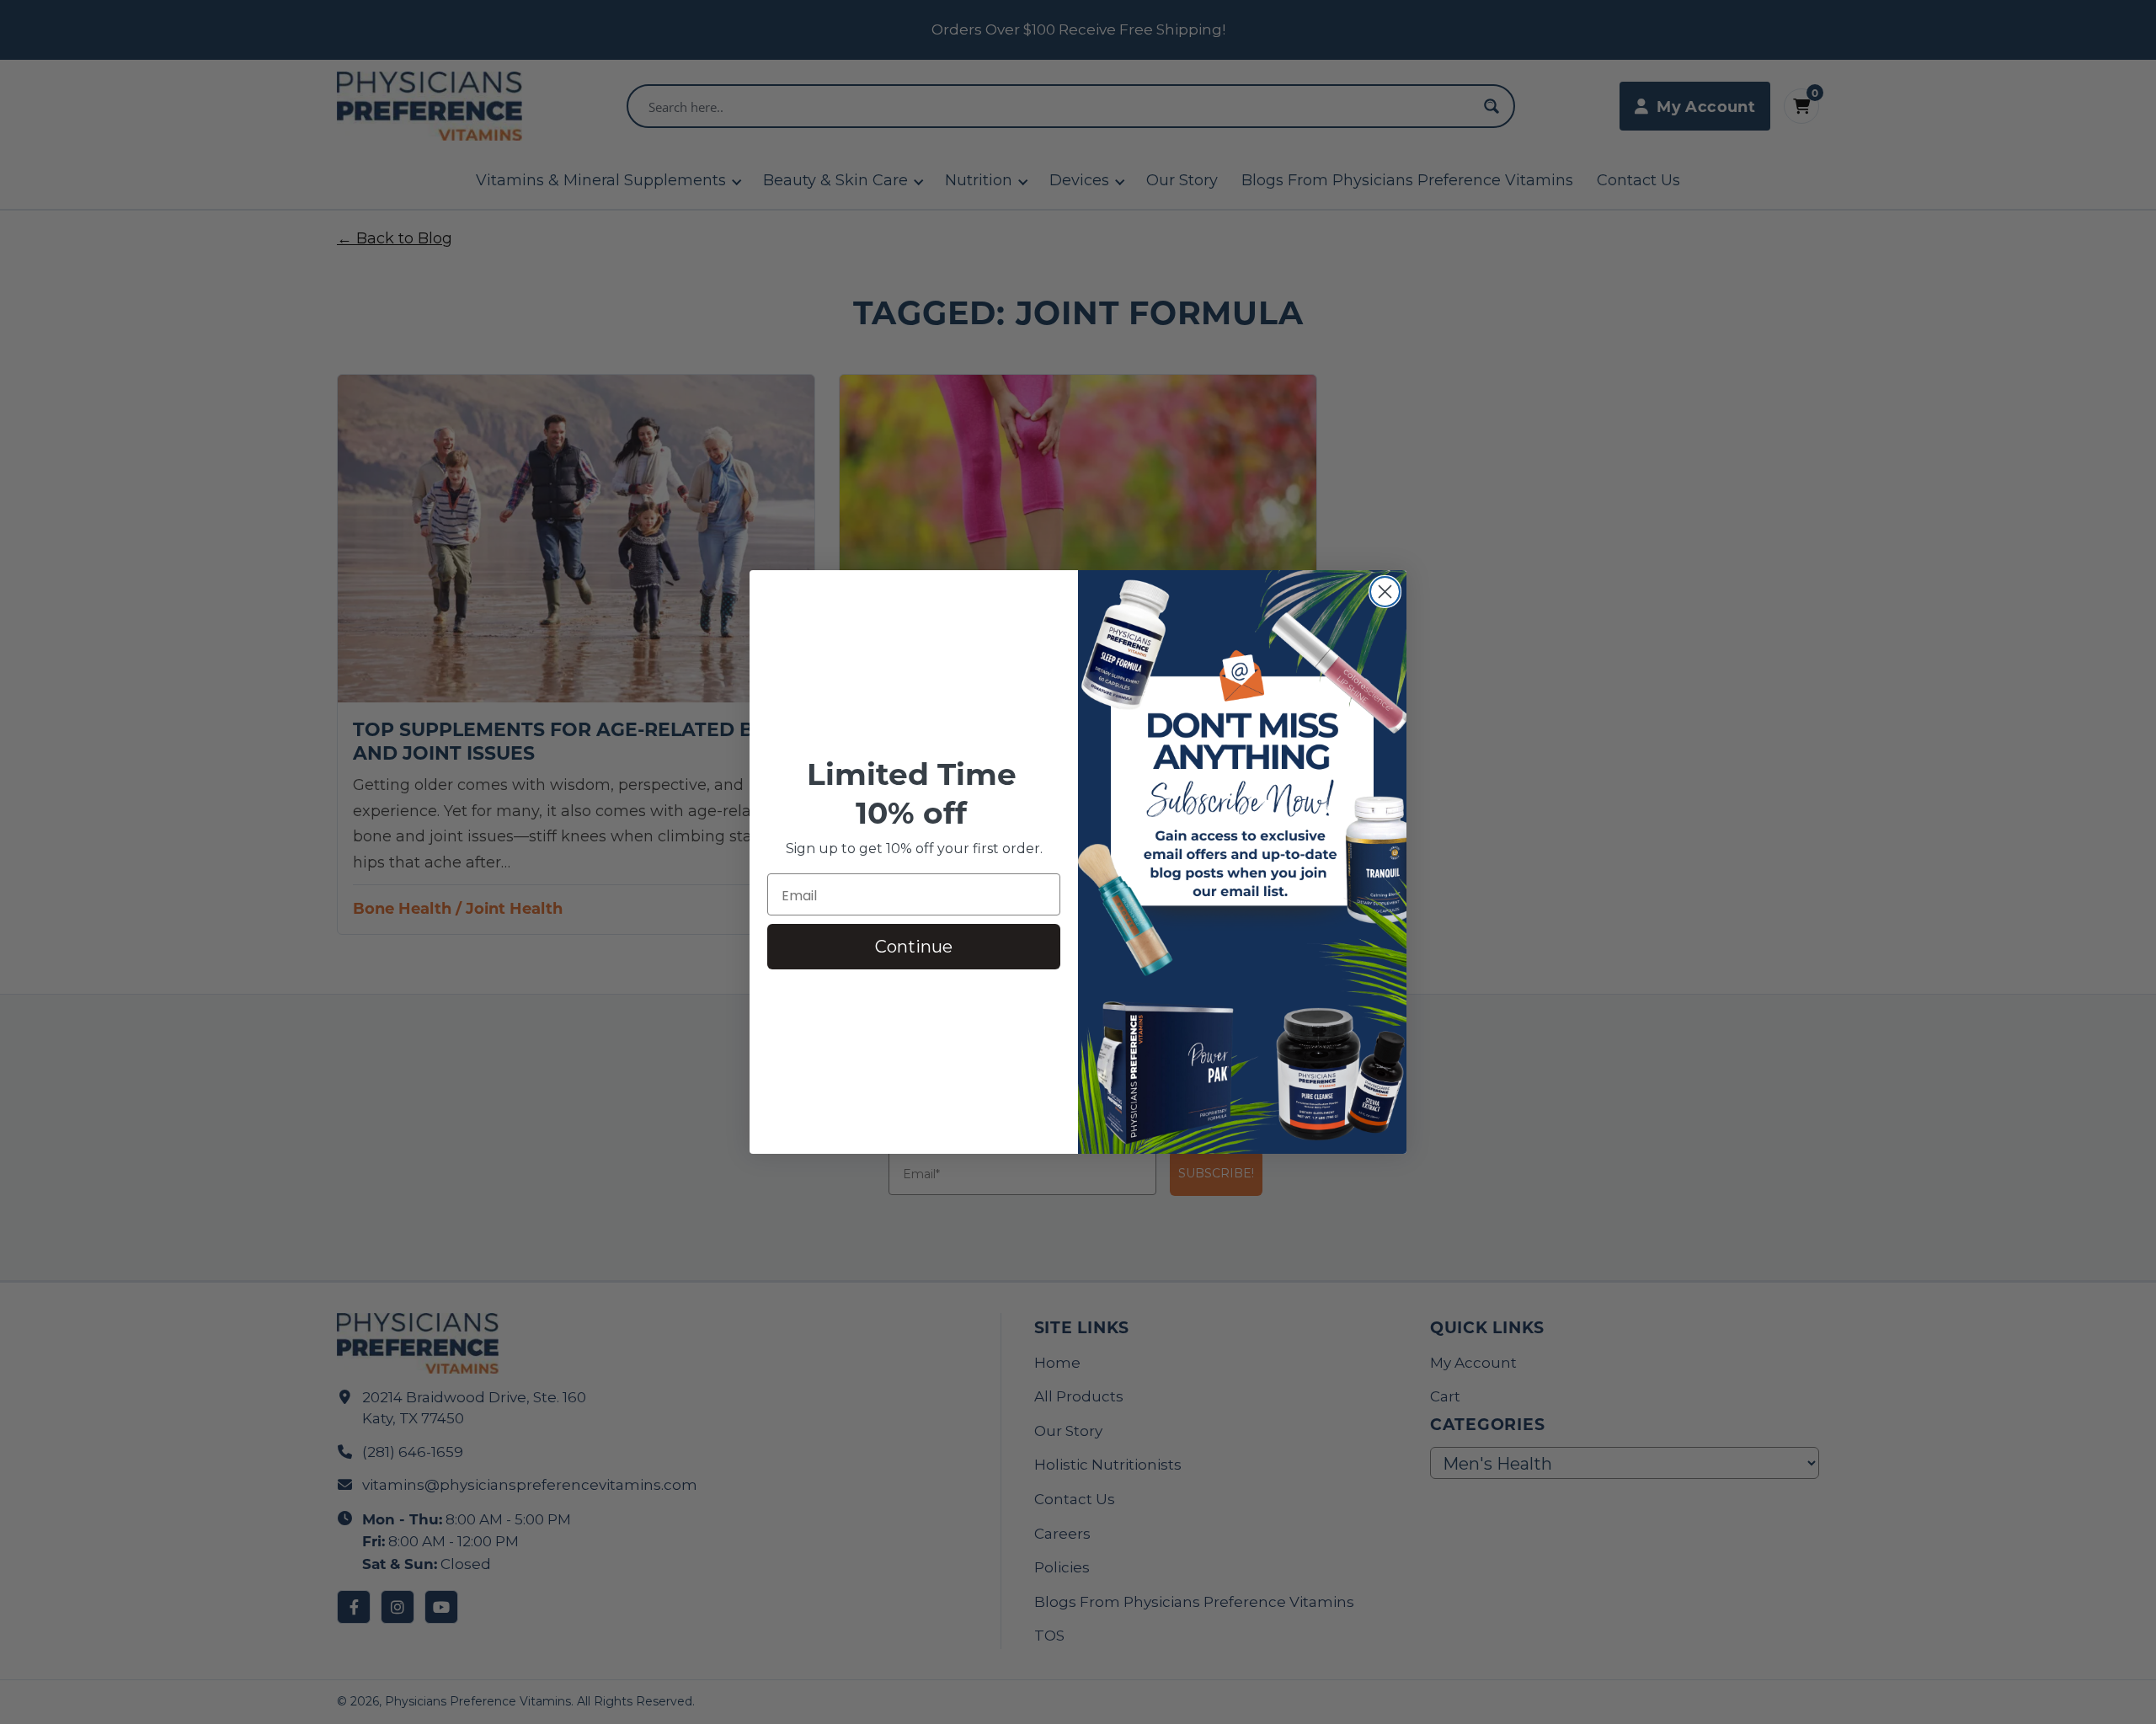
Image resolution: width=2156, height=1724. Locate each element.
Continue (914, 947)
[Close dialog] (1385, 592)
